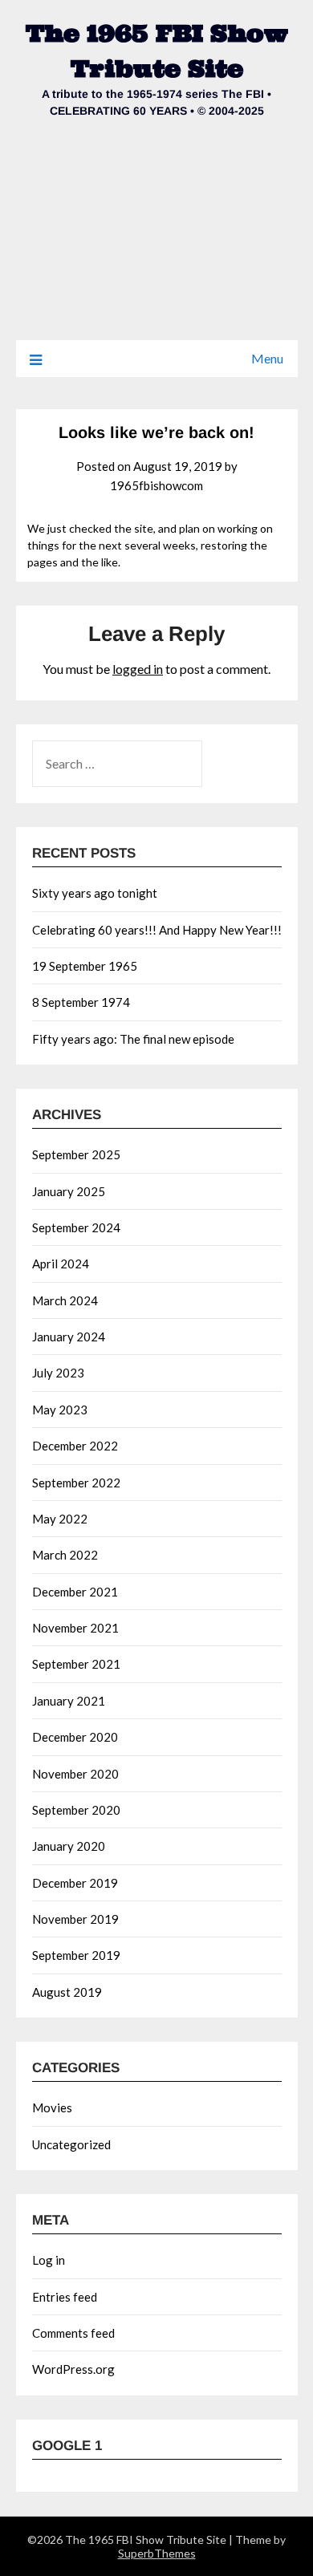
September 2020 (76, 1810)
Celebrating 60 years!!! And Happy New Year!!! (157, 930)
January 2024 (69, 1337)
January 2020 (69, 1846)
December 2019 (75, 1883)
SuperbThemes (157, 2553)
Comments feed (73, 2333)
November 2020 (75, 1774)
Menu (267, 358)
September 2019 (76, 1955)
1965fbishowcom (156, 485)
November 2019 (75, 1919)
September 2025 (76, 1154)
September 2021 (76, 1664)
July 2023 (58, 1373)
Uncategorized (71, 2144)
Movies (52, 2107)
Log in (49, 2260)
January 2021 (69, 1701)
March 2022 (65, 1555)
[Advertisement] (156, 240)
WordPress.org (73, 2369)
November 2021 (75, 1628)
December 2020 (75, 1737)
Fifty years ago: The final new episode (133, 1039)
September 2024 (76, 1227)
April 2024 (61, 1264)
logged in (138, 669)
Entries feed (65, 2297)
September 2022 (76, 1483)
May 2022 (60, 1519)
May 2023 (60, 1410)
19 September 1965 (85, 966)
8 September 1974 (81, 1002)
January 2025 (69, 1191)
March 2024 (65, 1300)
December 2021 (75, 1592)
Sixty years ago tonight (95, 893)
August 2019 (67, 1992)
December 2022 (75, 1446)
